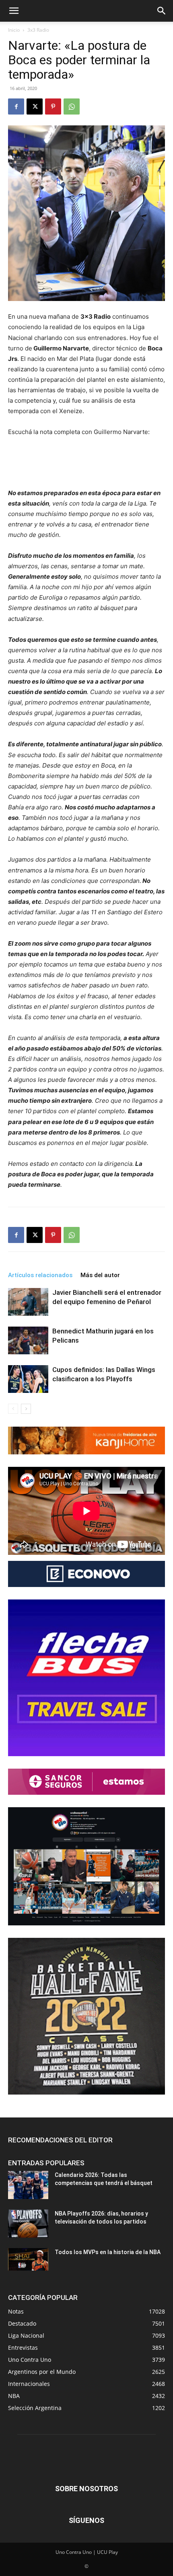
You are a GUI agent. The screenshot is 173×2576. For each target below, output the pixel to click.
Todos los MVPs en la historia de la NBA (108, 2252)
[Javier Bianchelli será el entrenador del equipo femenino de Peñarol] (28, 1302)
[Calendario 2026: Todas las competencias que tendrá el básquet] (28, 2185)
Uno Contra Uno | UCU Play (87, 2552)
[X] (35, 106)
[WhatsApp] (72, 106)
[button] (14, 11)
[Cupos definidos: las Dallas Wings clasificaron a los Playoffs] (28, 1379)
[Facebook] (16, 106)
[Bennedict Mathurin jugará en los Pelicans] (28, 1340)
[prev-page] (13, 1409)
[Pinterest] (53, 106)
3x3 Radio (38, 30)
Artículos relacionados (40, 1275)
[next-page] (26, 1409)
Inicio (14, 30)
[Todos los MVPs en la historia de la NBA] (28, 2259)
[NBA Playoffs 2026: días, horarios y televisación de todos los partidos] (28, 2224)
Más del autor (100, 1275)
